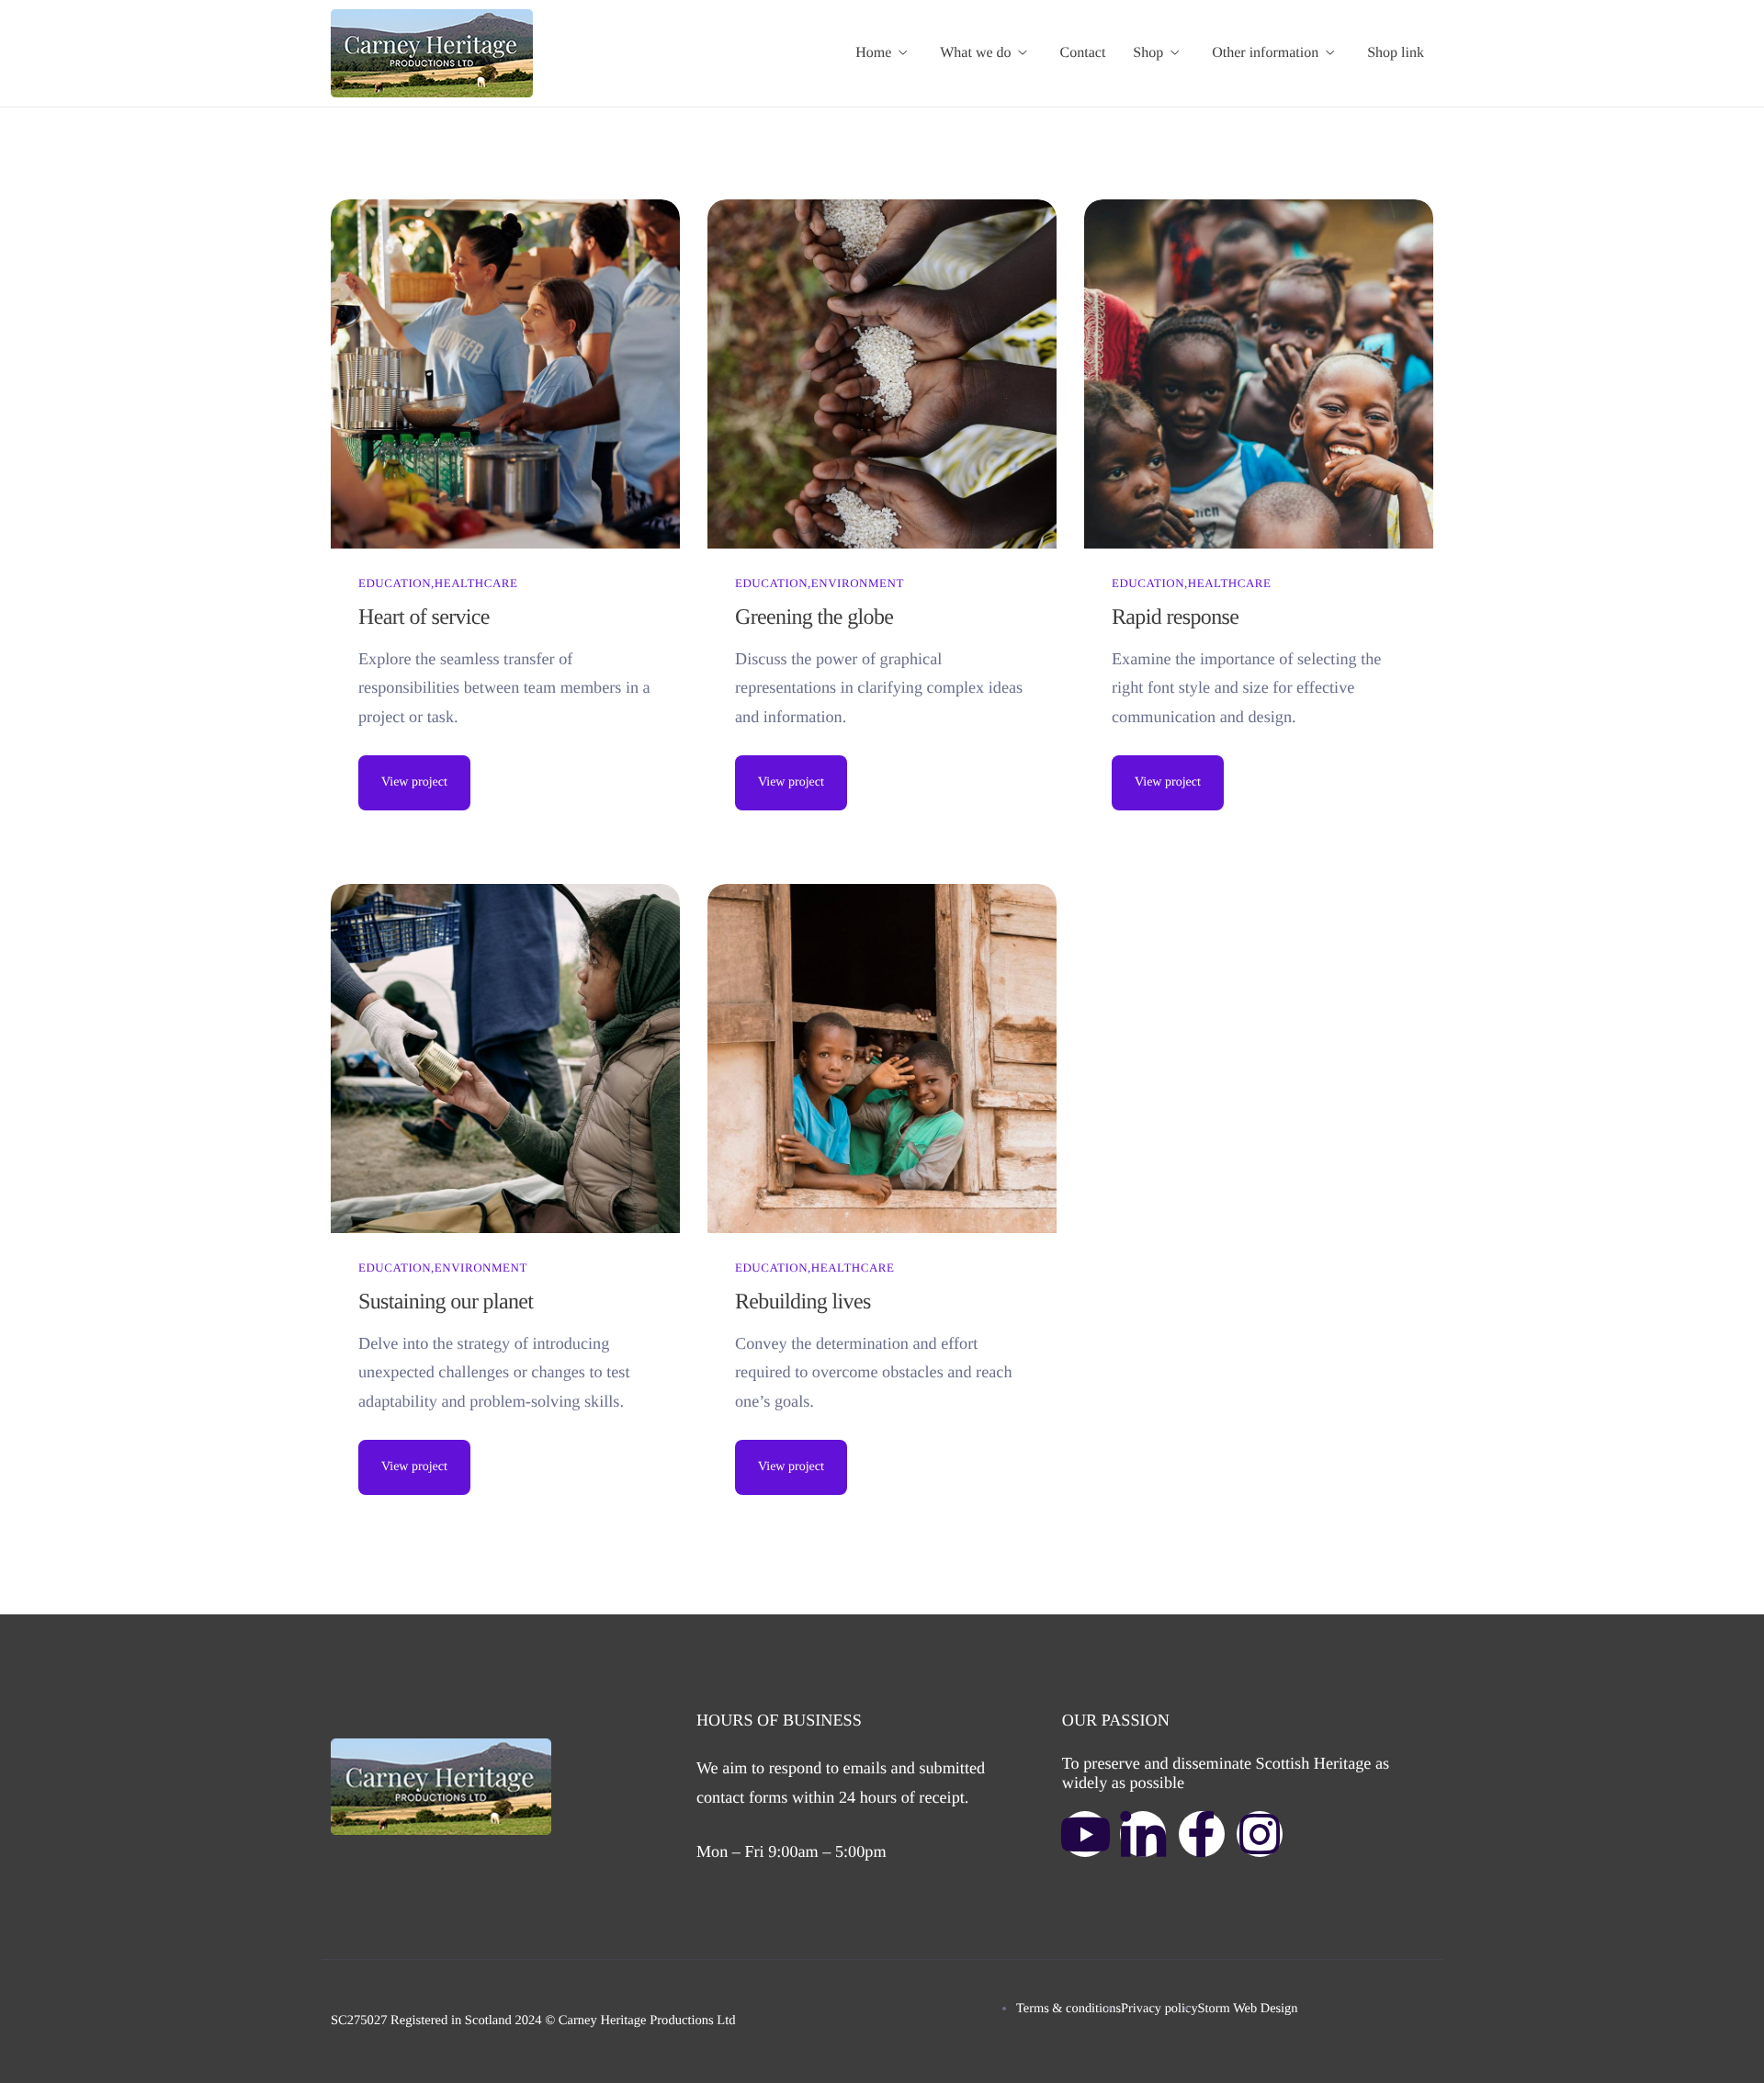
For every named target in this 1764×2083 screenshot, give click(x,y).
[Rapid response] (1259, 374)
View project (414, 782)
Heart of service (424, 617)
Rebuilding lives (803, 1302)
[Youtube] (1085, 1834)
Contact (1083, 53)
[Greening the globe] (882, 374)
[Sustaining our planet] (505, 1058)
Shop (1148, 53)
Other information (1265, 53)
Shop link (1396, 53)
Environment (858, 583)
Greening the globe (814, 617)
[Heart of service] (505, 374)
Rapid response (1175, 617)
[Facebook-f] (1202, 1834)
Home (873, 53)
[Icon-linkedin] (1143, 1834)
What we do (975, 53)
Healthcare (476, 583)
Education (395, 583)
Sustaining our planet (446, 1302)
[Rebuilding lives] (882, 1058)
